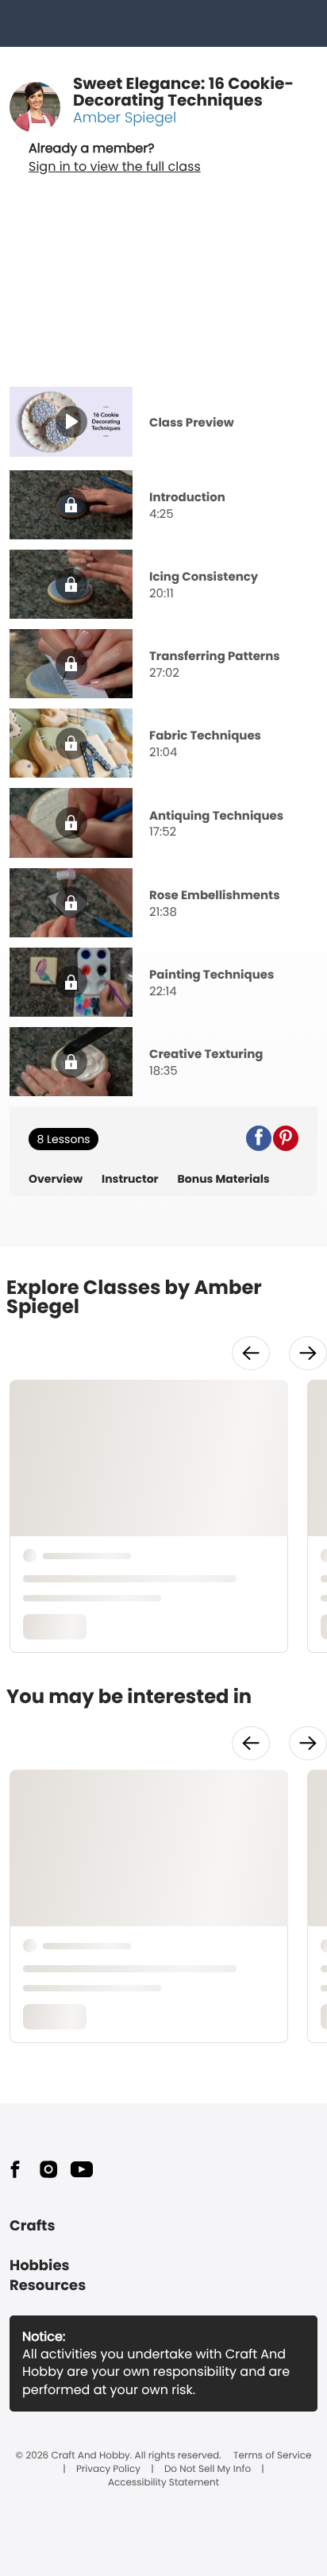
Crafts (32, 2226)
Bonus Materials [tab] (224, 1179)
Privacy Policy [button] (108, 2470)
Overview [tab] (56, 1179)
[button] (259, 1138)
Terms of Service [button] (272, 2456)
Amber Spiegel (125, 118)
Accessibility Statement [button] (163, 2483)
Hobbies (40, 2266)
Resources (48, 2286)
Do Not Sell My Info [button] (208, 2470)
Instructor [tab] (130, 1179)
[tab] (163, 423)
